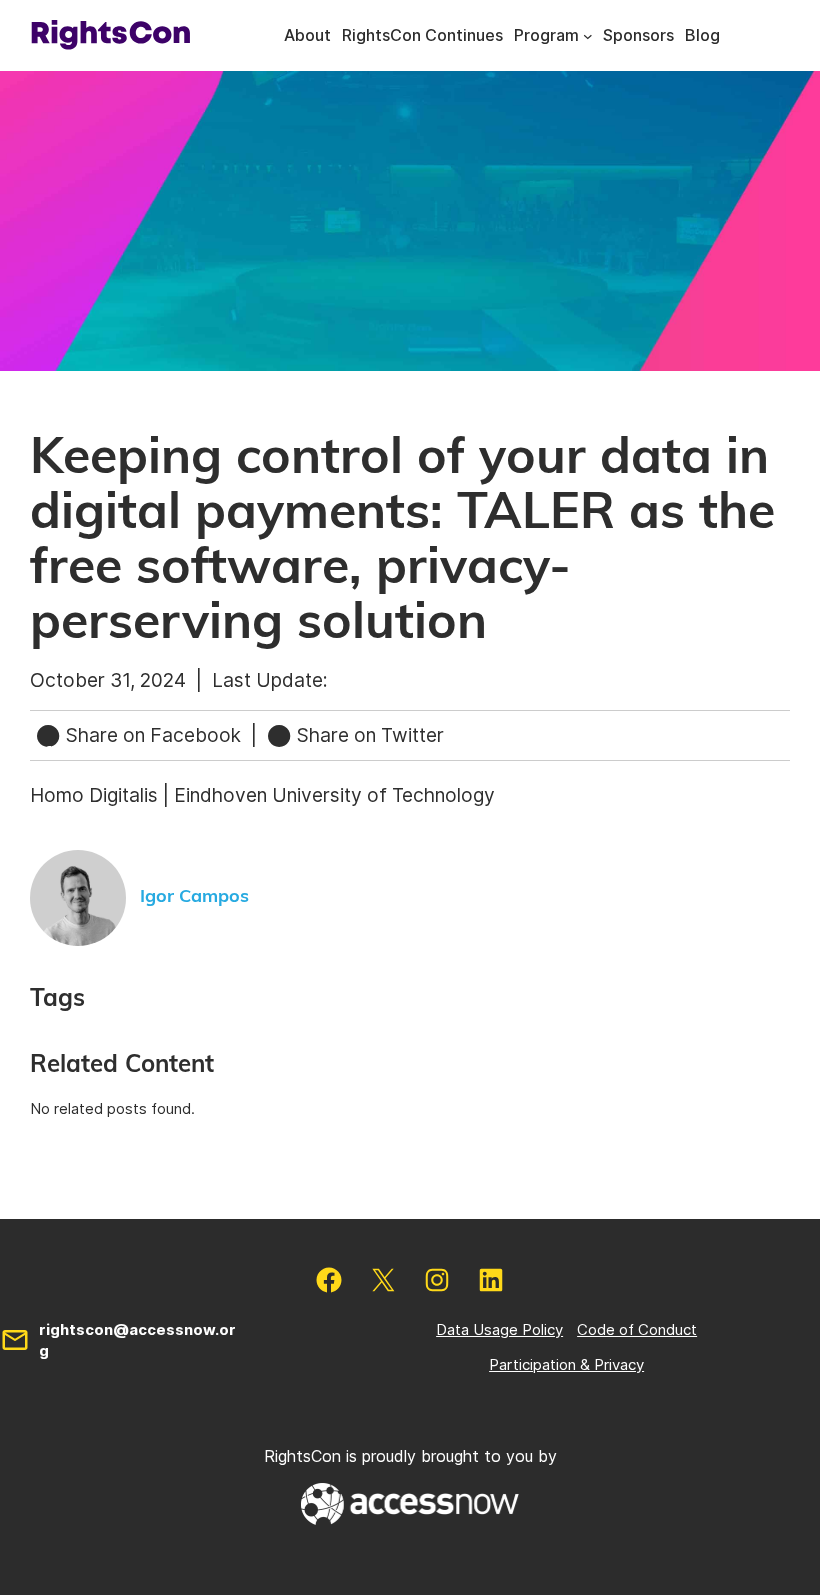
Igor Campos (194, 897)
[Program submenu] (588, 36)
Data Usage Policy (499, 1329)
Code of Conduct (637, 1329)
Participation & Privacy (566, 1364)
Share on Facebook (153, 735)
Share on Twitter (368, 735)
